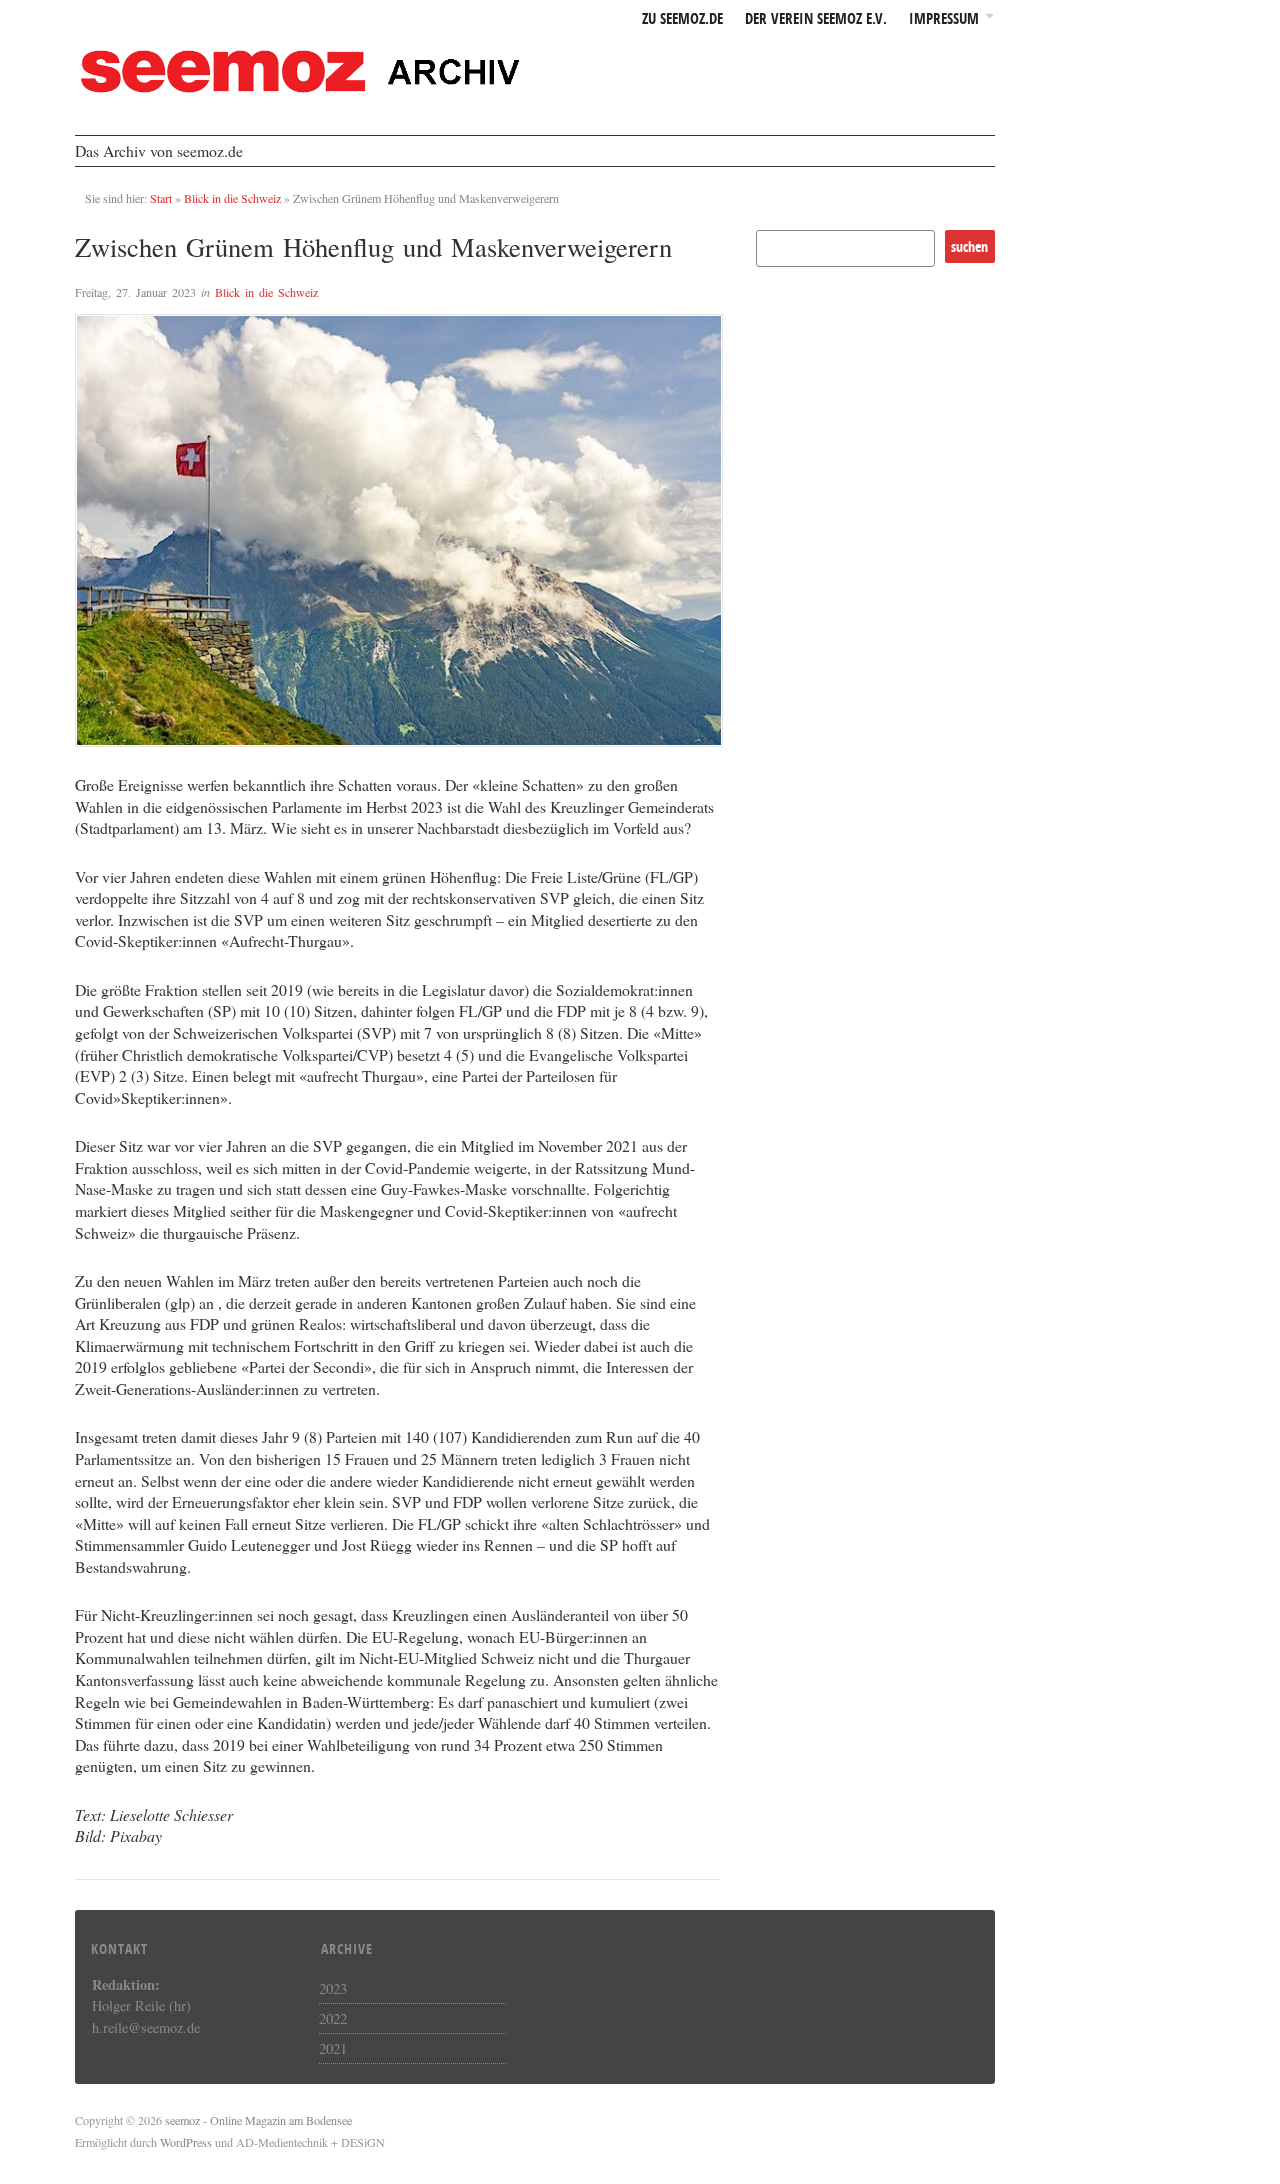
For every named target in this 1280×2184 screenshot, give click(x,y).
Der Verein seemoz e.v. (816, 19)
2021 (333, 2048)
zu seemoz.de (682, 19)
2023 (333, 1988)
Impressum (944, 19)
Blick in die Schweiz (232, 198)
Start (161, 198)
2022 (333, 2018)
